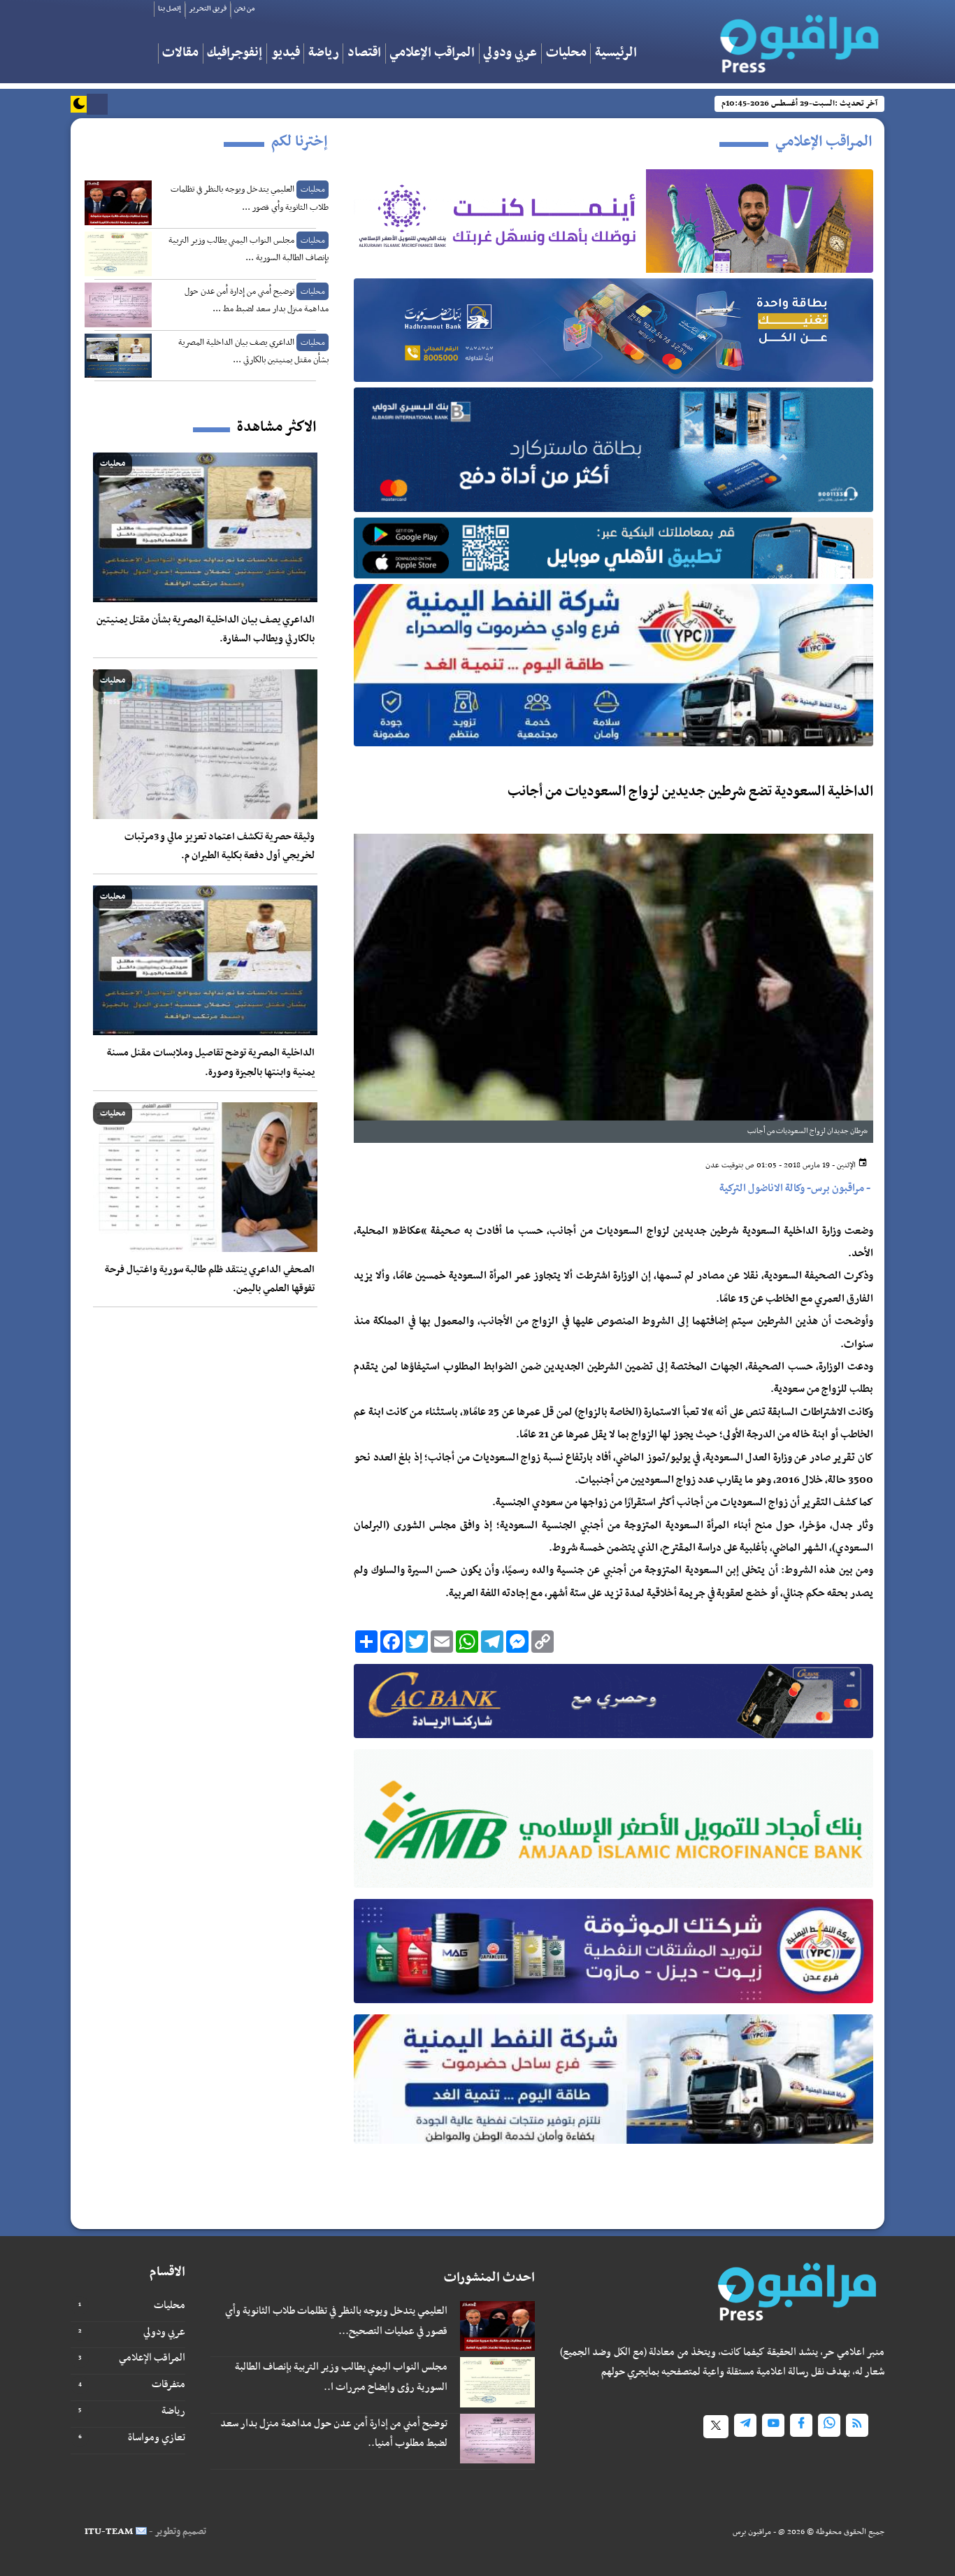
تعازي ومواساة (157, 2438)
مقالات (180, 54)
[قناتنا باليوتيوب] (773, 2425)
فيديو (286, 54)
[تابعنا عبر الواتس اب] (829, 2425)
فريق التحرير (208, 9)
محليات (566, 54)
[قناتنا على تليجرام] (745, 2425)
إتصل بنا (170, 9)
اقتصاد (364, 54)
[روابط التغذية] (857, 2425)
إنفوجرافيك (235, 54)
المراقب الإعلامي (432, 54)
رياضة (324, 54)
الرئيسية (616, 54)
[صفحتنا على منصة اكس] (716, 2427)
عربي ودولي (510, 54)
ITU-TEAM (109, 2532)
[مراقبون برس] (795, 39)
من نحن (244, 9)
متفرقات (168, 2384)
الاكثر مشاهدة (277, 427)
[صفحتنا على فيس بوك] (801, 2425)
